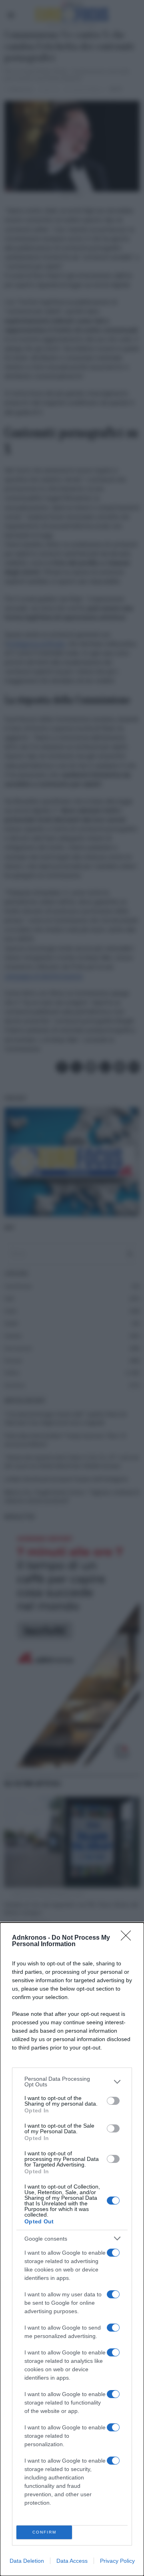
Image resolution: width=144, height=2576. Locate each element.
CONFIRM (44, 2532)
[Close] (128, 1938)
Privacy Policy (117, 2561)
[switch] (113, 2101)
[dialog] (72, 2249)
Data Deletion (27, 2561)
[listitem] (72, 2082)
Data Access (72, 2561)
